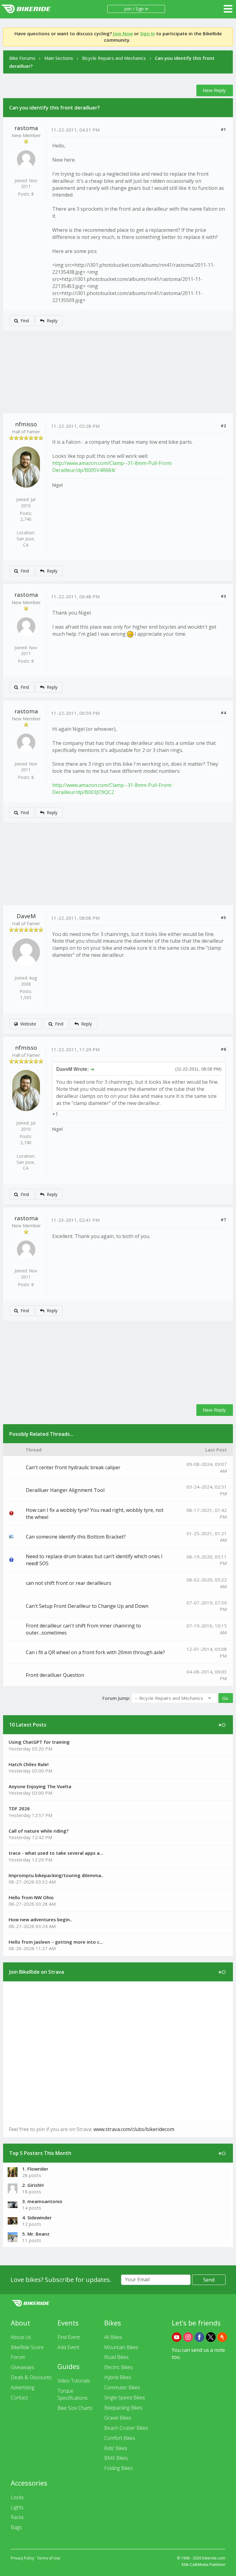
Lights (17, 2507)
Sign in (142, 9)
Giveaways (22, 2367)
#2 (223, 426)
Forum (18, 2357)
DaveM (26, 916)
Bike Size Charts (75, 2408)
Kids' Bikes (116, 2448)
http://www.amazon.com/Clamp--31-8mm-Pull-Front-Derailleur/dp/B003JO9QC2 (113, 789)
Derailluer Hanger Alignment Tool (65, 1490)
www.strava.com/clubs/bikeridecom (134, 2129)
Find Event (69, 2337)
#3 (223, 596)
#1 (223, 129)
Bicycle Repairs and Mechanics (114, 58)
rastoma (26, 128)
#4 (223, 713)
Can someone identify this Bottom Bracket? (76, 1537)
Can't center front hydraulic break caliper (73, 1467)
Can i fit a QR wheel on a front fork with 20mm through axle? (95, 1652)
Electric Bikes (118, 2367)
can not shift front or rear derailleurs (69, 1583)
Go (225, 1698)
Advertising (23, 2387)
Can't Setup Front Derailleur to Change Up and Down (87, 1606)
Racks (17, 2517)
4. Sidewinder (37, 2218)
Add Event (68, 2347)
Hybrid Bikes (118, 2377)
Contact (19, 2398)
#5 (223, 918)
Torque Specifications (73, 2394)
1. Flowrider (35, 2169)
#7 (223, 1220)
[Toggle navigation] (228, 9)
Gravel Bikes (118, 2418)
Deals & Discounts (31, 2377)
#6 (223, 1049)
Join (128, 9)
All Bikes (113, 2337)
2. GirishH (33, 2185)
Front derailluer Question (55, 1675)
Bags (16, 2527)
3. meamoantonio (42, 2201)
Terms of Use (49, 2558)
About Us (21, 2337)
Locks (17, 2497)
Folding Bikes (118, 2468)
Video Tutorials (74, 2381)
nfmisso (26, 424)
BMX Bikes (116, 2458)
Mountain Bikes (121, 2347)
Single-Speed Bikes (125, 2398)
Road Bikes (116, 2357)
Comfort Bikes (120, 2438)
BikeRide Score (27, 2347)
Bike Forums (22, 58)
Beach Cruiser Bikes (126, 2428)
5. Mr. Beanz (36, 2234)
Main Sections (59, 58)
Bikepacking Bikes (123, 2408)
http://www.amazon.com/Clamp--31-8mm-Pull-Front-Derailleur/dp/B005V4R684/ (113, 467)
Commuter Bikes (122, 2387)
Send (209, 2280)
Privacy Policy (22, 2558)
